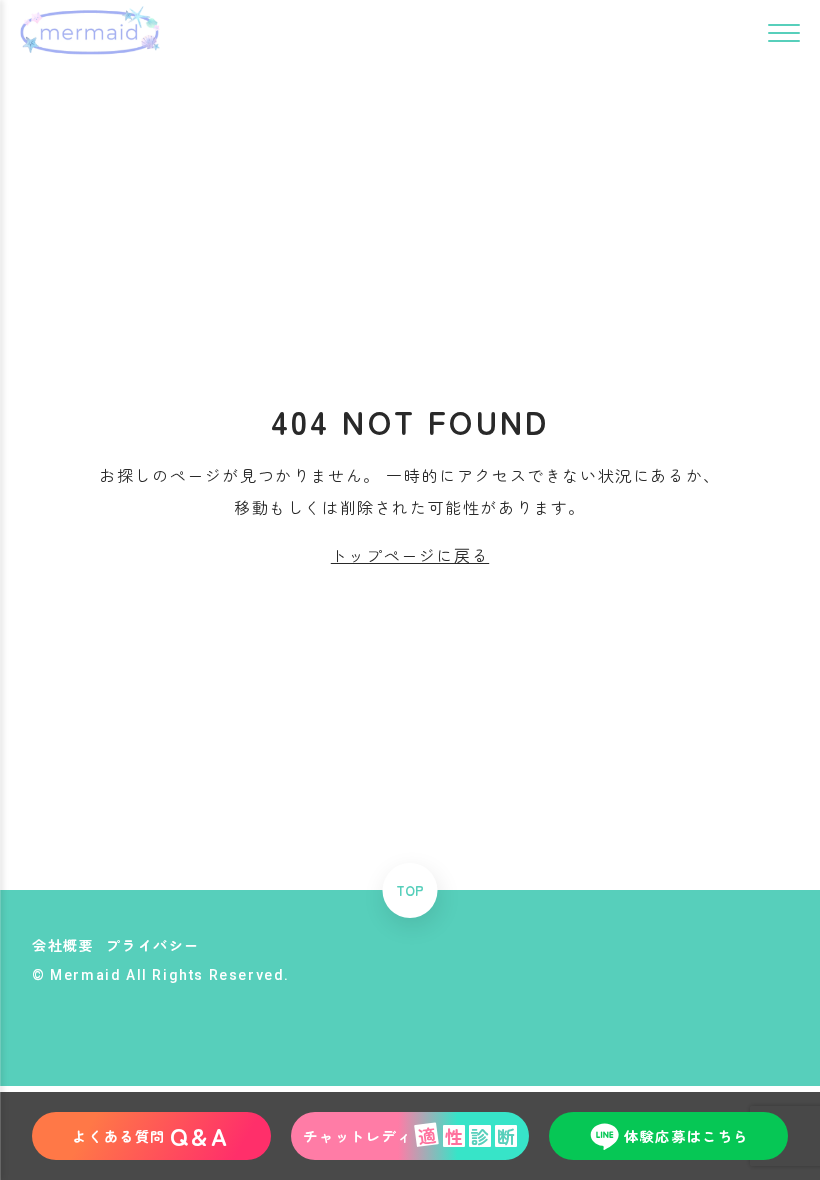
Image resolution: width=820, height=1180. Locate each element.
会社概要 (63, 945)
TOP (410, 890)
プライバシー (153, 945)
